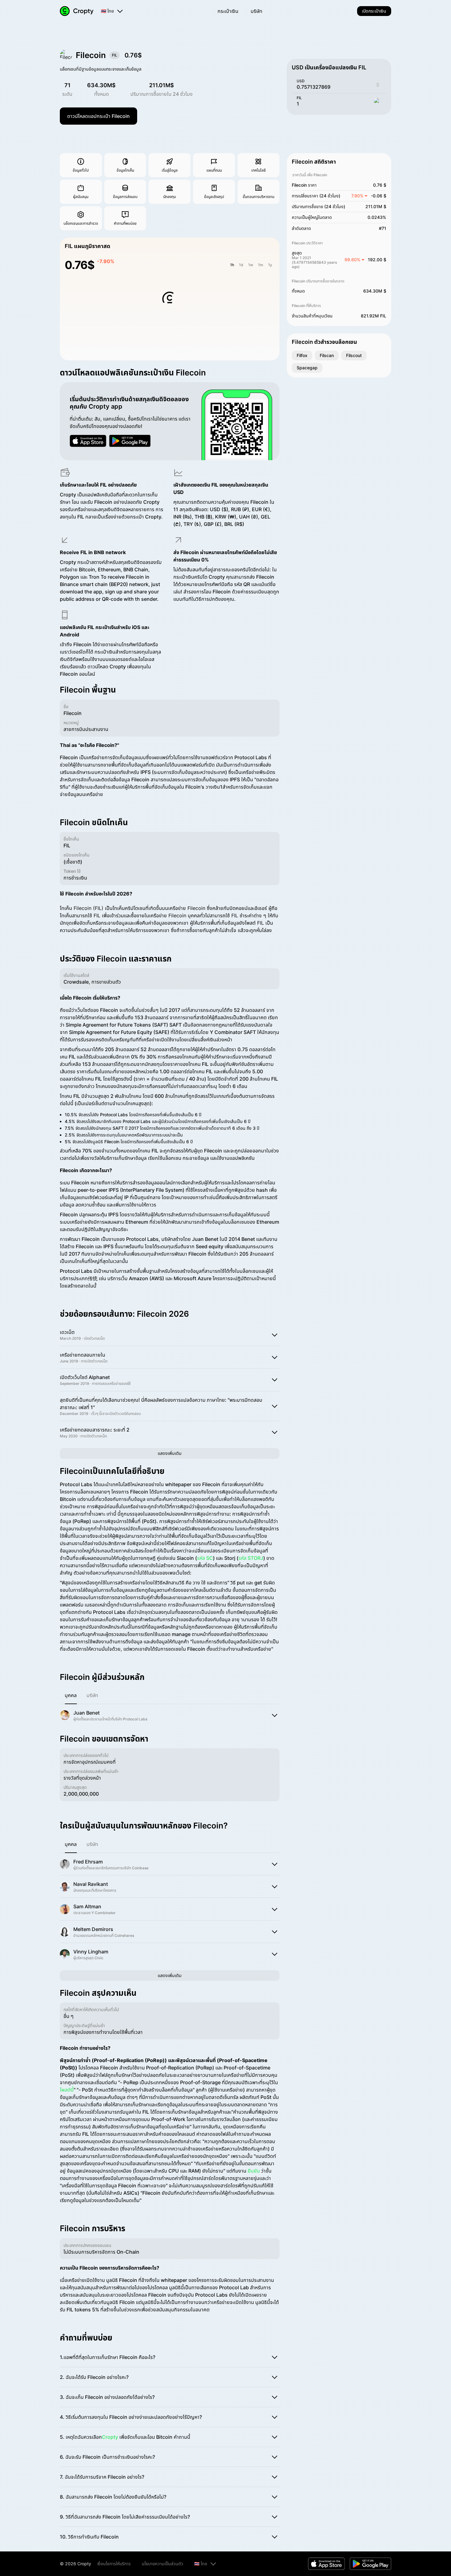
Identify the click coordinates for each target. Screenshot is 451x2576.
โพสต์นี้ (67, 2090)
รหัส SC (205, 1558)
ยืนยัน (254, 2171)
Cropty (110, 2437)
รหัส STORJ (251, 1558)
